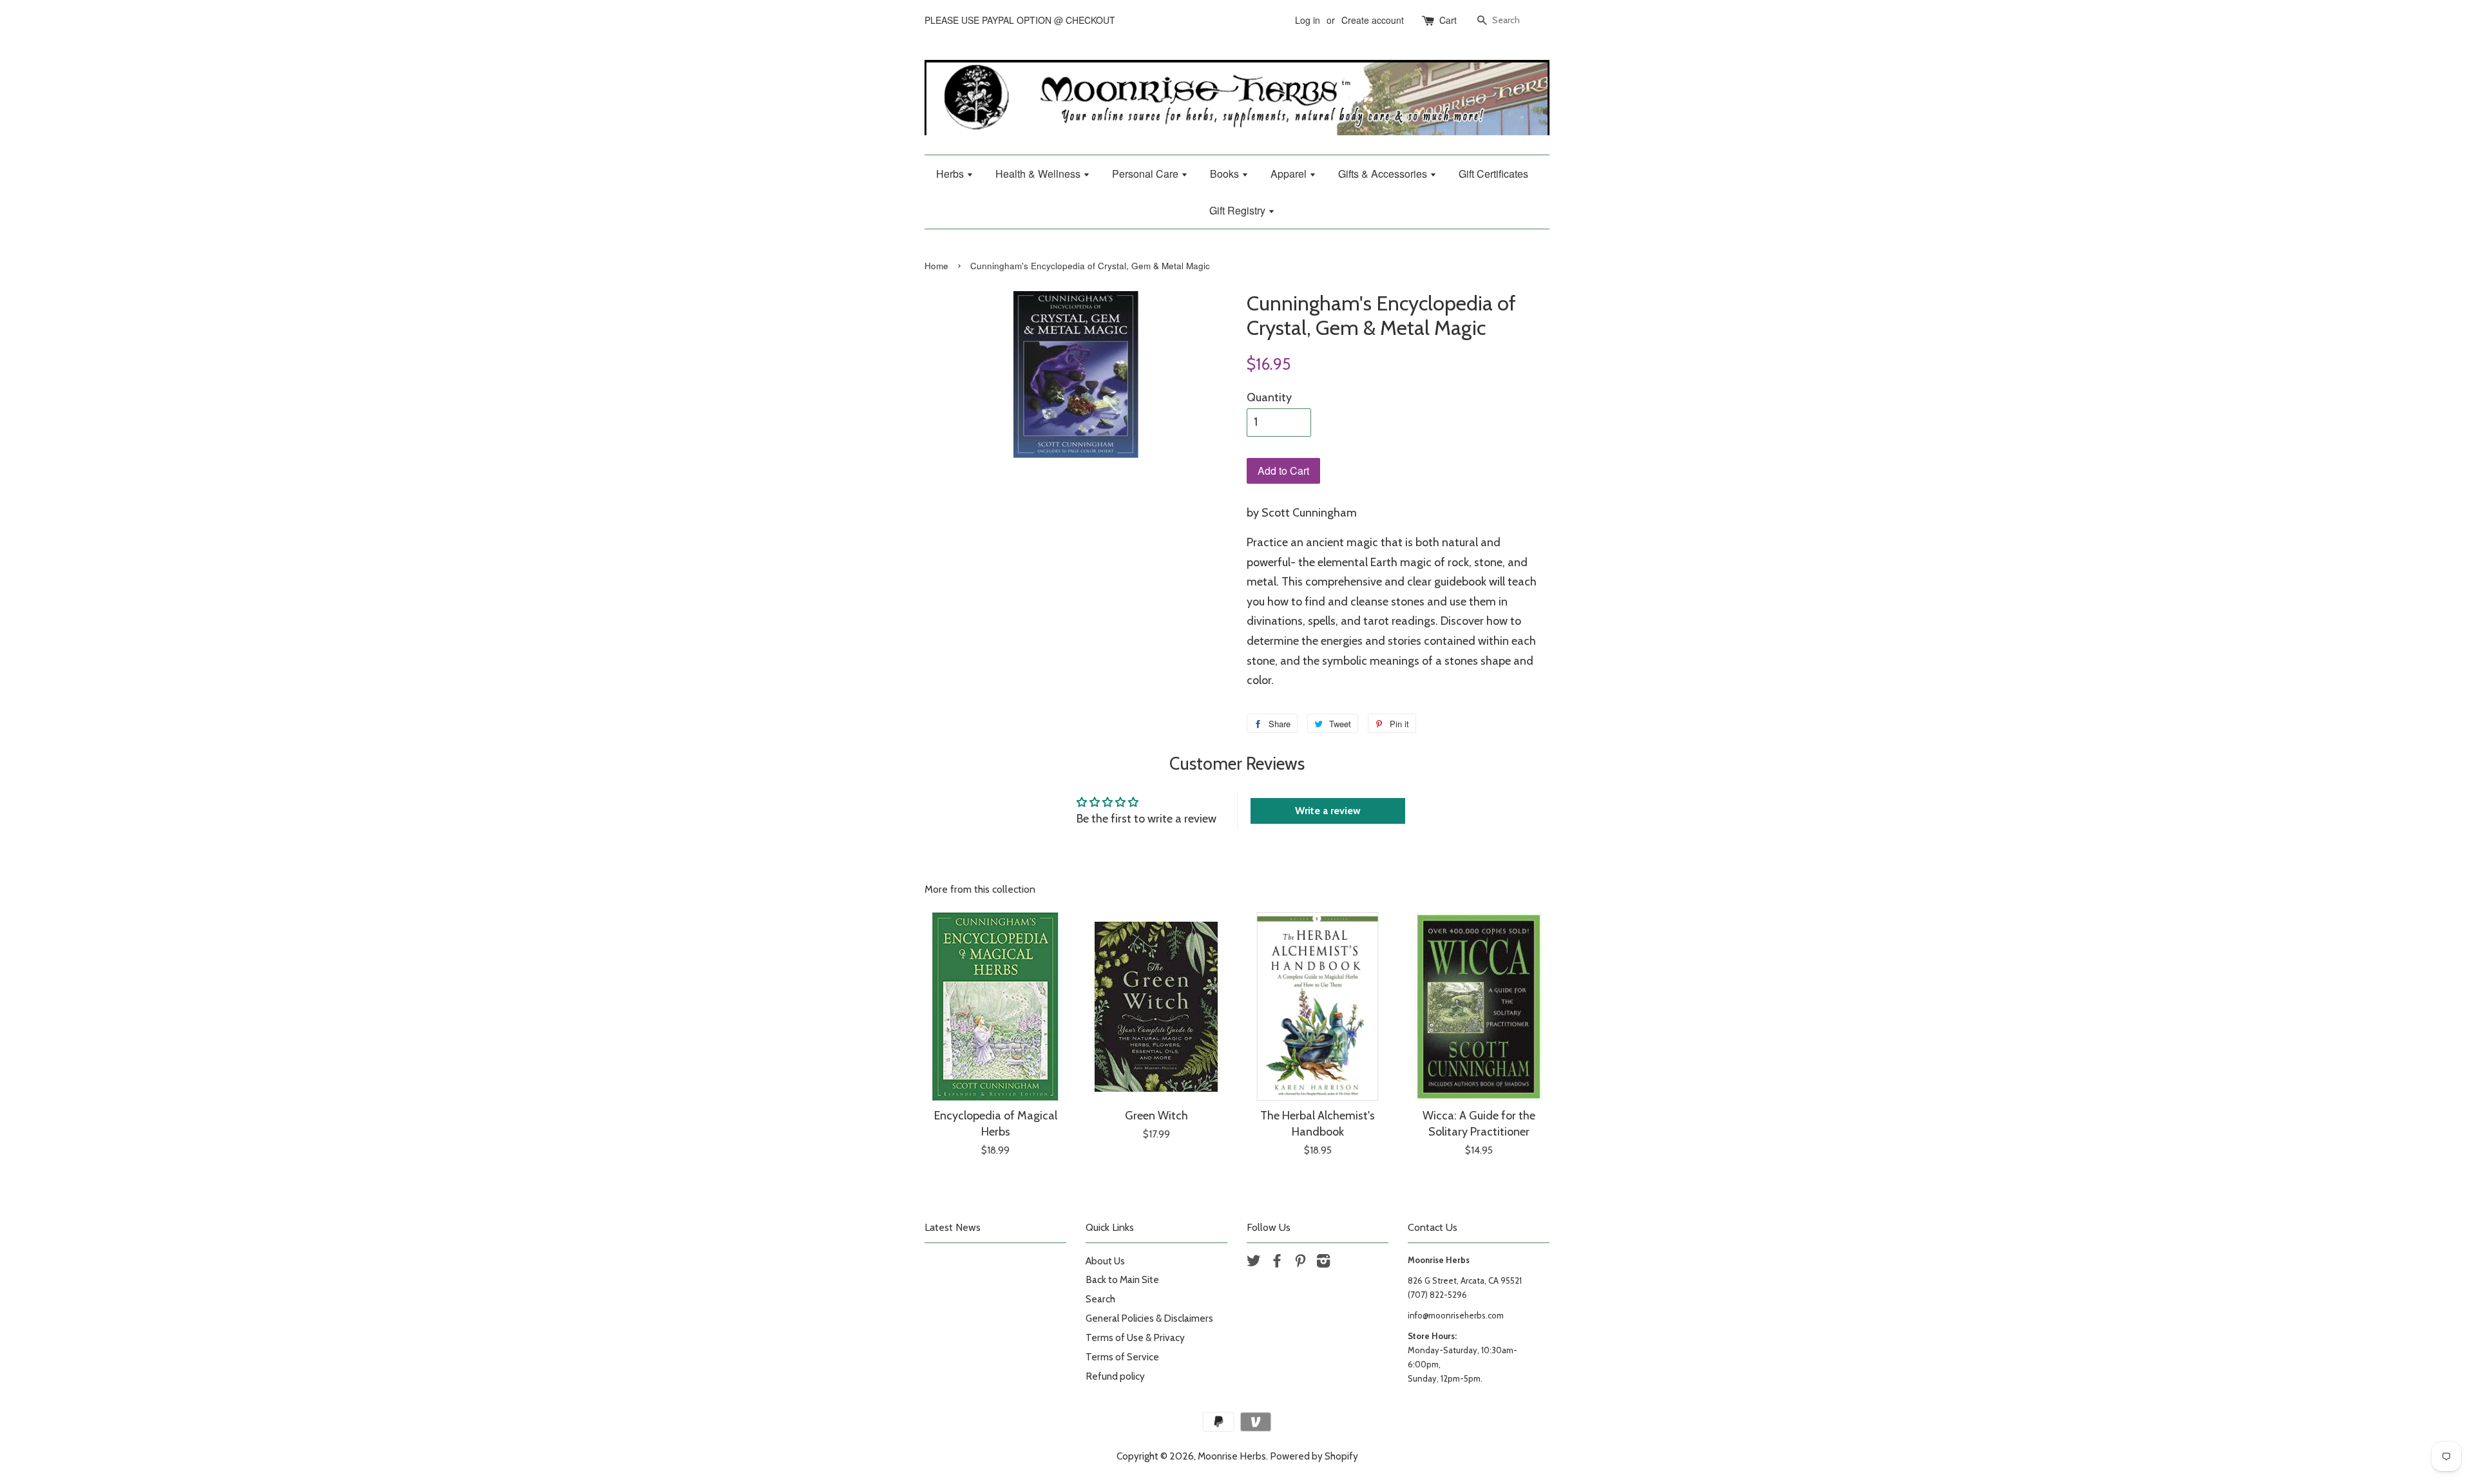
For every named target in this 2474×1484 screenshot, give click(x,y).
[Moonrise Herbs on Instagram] (1323, 1263)
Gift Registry (1239, 210)
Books (1226, 174)
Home (936, 266)
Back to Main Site (1122, 1279)
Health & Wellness (1039, 174)
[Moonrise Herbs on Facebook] (1277, 1263)
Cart (1448, 20)
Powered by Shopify (1314, 1456)
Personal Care (1146, 174)
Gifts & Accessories (1384, 174)
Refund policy (1115, 1376)
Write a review (1328, 811)
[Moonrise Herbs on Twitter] (1254, 1263)
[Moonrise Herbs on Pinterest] (1300, 1263)
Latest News (953, 1227)
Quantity (1269, 397)
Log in (1308, 20)
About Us (1105, 1261)
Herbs (951, 174)
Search (1100, 1299)
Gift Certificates (1493, 174)
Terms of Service (1122, 1357)
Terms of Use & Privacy (1135, 1337)
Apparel (1290, 174)
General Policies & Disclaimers (1149, 1318)
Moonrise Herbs (1232, 1456)
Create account (1373, 20)
